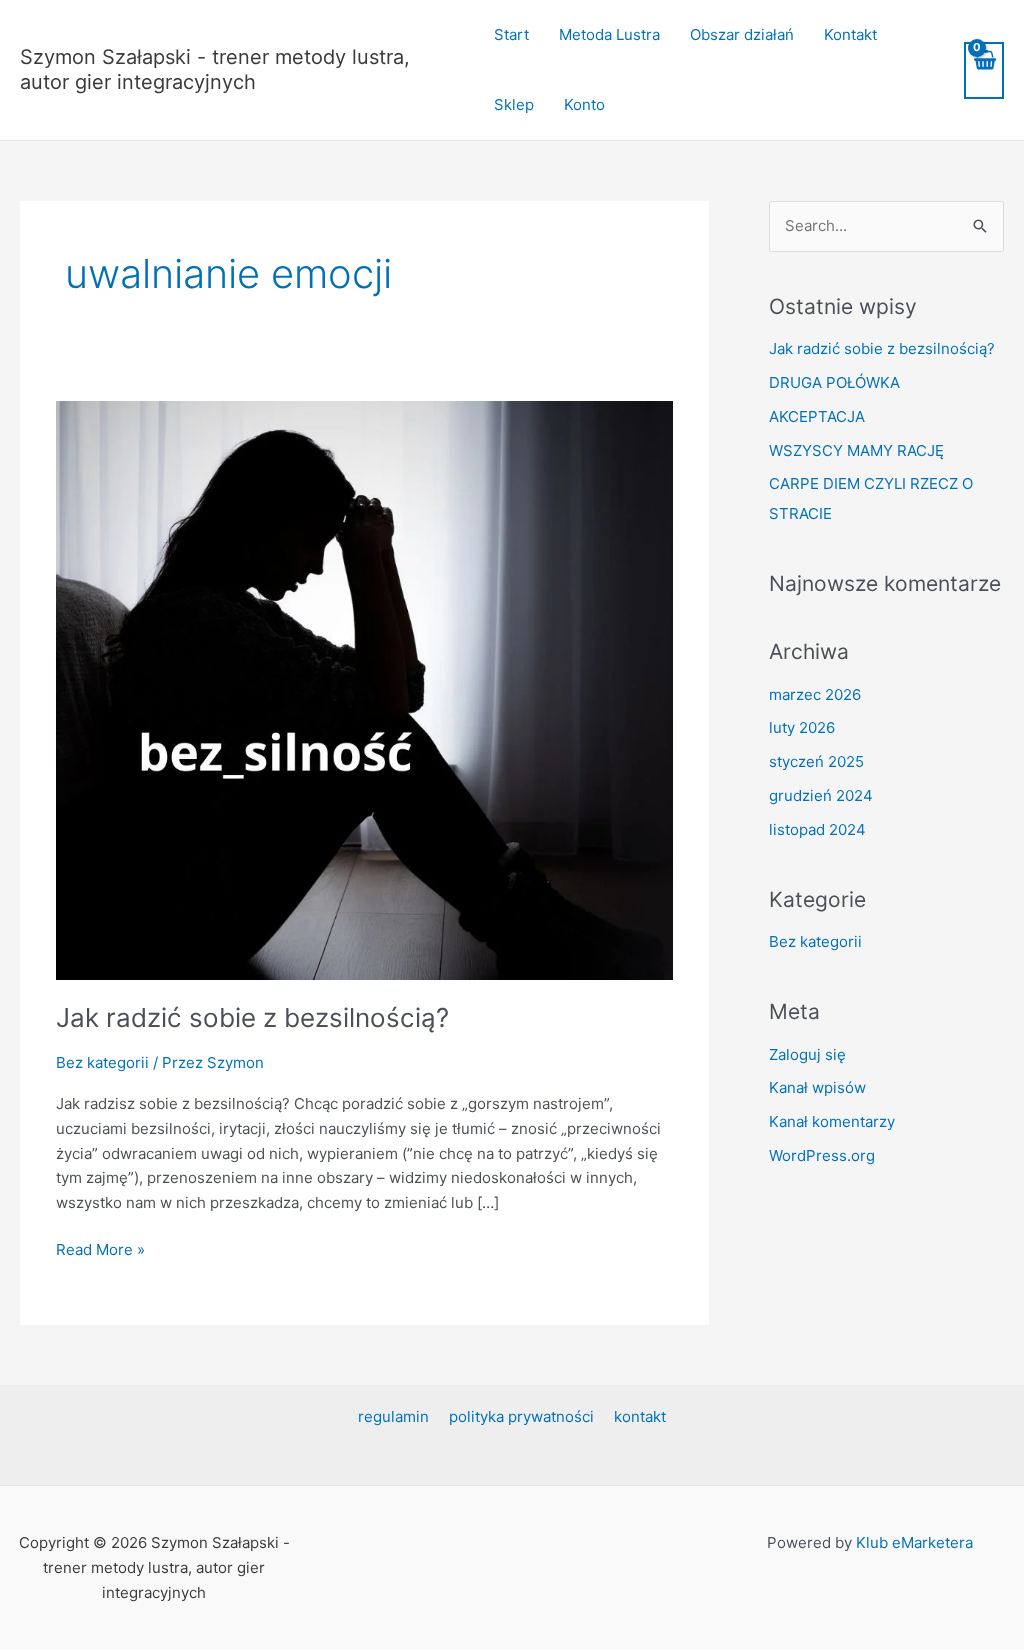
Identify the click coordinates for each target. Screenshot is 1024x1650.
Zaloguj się (807, 1054)
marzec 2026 (815, 694)
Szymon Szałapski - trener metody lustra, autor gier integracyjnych (215, 69)
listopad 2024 (817, 829)
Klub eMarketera (914, 1542)
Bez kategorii (102, 1062)
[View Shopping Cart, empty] (984, 70)
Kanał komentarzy (832, 1121)
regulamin (393, 1416)
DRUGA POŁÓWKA (834, 382)
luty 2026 (802, 727)
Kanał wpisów (817, 1087)
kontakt (640, 1416)
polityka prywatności (521, 1416)
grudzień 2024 (821, 795)
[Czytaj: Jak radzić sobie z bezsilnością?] (364, 689)
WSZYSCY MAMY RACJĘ (856, 450)
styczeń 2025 (816, 761)
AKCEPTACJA (817, 416)
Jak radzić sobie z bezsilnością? (252, 1017)
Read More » (100, 1248)
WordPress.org (822, 1155)
